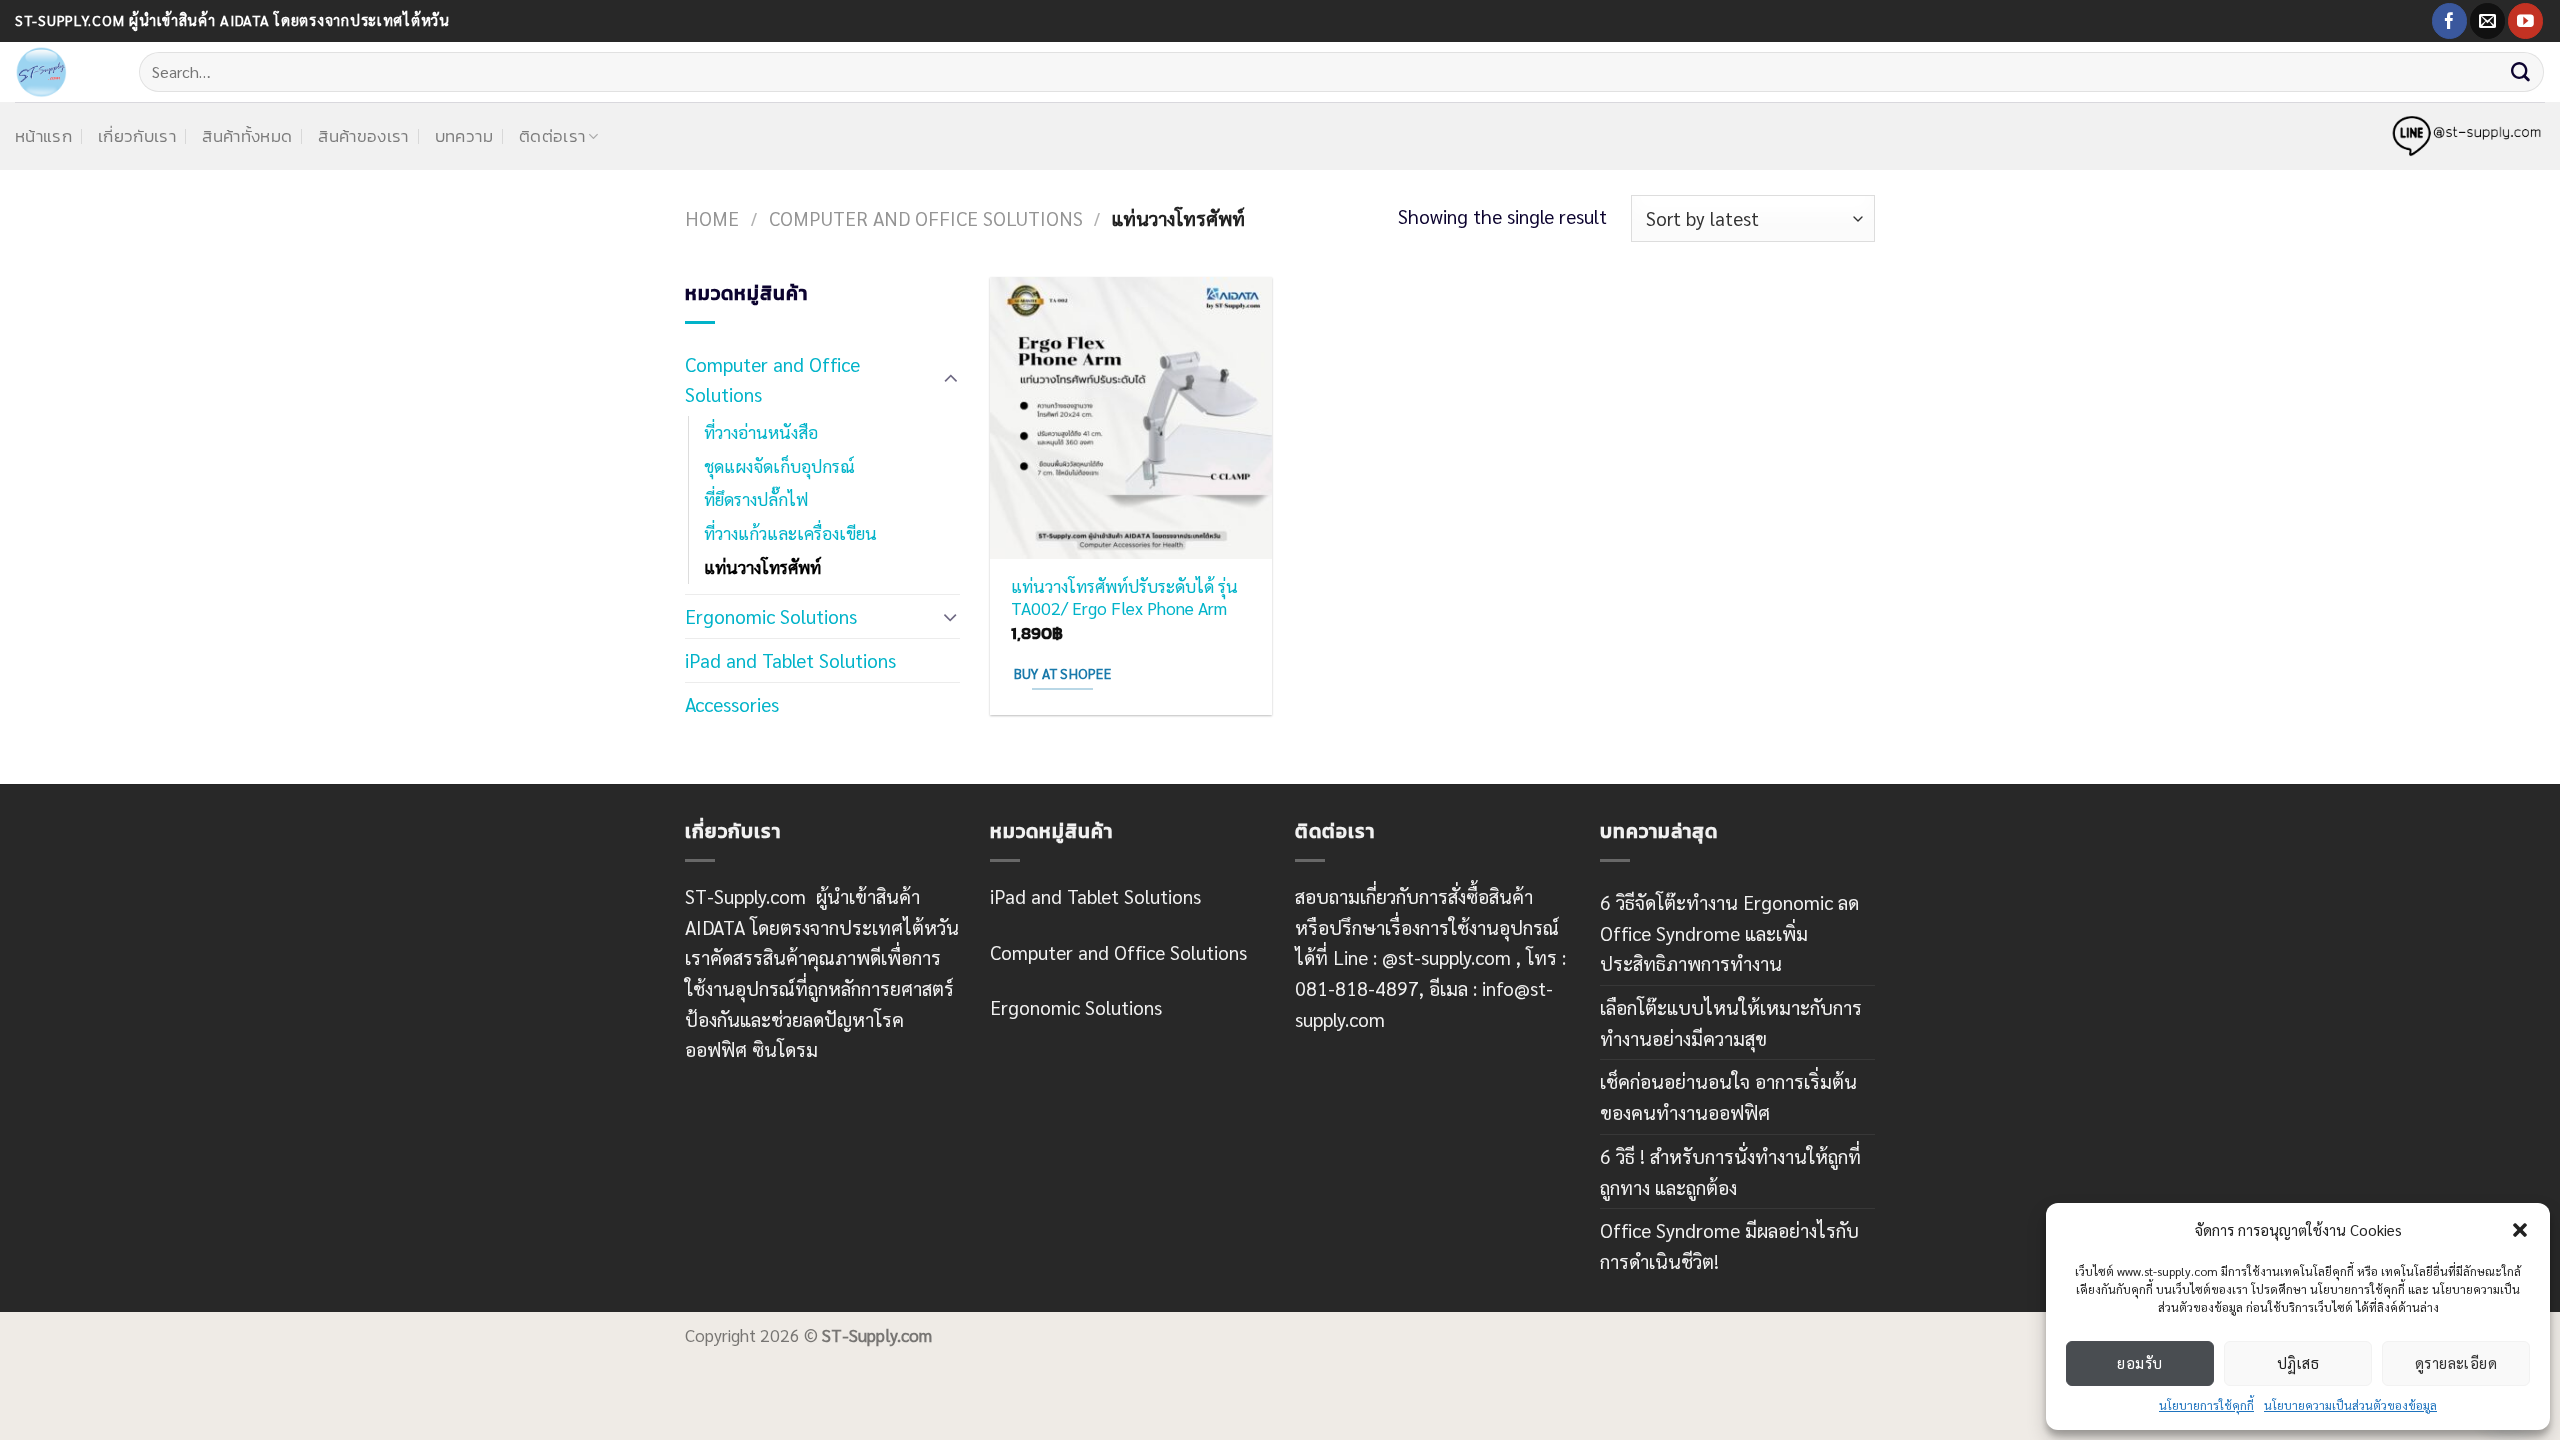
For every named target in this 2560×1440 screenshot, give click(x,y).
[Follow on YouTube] (2525, 21)
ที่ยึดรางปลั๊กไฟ (756, 499)
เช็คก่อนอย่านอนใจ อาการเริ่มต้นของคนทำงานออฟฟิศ (1728, 1096)
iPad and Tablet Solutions (790, 659)
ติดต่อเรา (552, 136)
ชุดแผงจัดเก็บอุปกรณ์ (779, 466)
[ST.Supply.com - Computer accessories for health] (62, 72)
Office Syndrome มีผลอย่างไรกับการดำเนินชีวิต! (1729, 1245)
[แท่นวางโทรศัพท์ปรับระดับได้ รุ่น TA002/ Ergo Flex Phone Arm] (1131, 418)
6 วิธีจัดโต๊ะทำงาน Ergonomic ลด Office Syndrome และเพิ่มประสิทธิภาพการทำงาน (1729, 932)
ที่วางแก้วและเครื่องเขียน (790, 533)
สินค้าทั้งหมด (247, 136)
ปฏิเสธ (2298, 1362)
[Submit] (2521, 72)
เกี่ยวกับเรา (137, 136)
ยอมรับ (2139, 1362)
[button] (2520, 1230)
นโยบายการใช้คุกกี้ (2206, 1405)
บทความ (464, 136)
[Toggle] (950, 379)
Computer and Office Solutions (926, 217)
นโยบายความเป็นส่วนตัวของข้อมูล (2350, 1405)
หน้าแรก (43, 136)
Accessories (732, 703)
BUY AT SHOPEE (1062, 673)
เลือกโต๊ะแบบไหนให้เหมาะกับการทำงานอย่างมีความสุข (1731, 1022)
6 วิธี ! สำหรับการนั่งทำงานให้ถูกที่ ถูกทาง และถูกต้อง (1730, 1171)
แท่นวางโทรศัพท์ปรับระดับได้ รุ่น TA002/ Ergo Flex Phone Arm (1124, 597)
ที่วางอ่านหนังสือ (761, 432)
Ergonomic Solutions (771, 615)
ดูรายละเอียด (2456, 1362)
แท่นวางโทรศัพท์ (762, 567)
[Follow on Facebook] (2449, 21)
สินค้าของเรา (363, 136)
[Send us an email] (2487, 21)
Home (712, 217)
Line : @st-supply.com (1422, 956)
